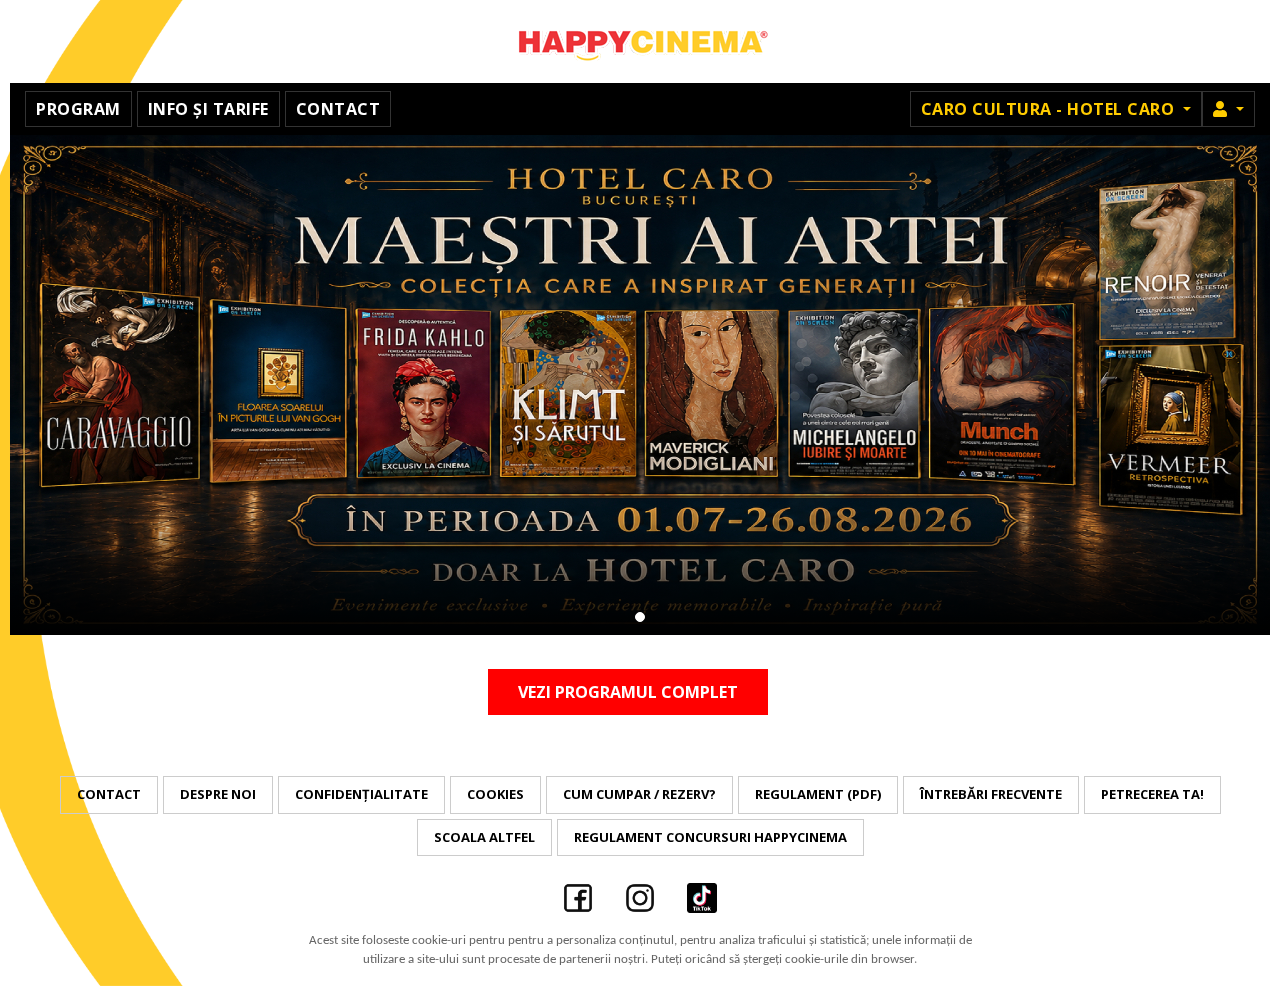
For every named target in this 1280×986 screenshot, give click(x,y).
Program (78, 109)
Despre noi (218, 794)
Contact (338, 109)
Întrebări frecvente (991, 794)
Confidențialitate (361, 794)
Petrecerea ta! (1152, 794)
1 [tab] (640, 617)
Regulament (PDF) (818, 794)
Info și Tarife (208, 109)
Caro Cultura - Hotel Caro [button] (1050, 109)
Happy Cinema (640, 41)
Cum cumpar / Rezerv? (639, 794)
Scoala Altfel (484, 837)
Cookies (495, 794)
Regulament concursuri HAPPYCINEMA (710, 837)
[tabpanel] (640, 385)
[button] (1228, 109)
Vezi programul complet (628, 692)
